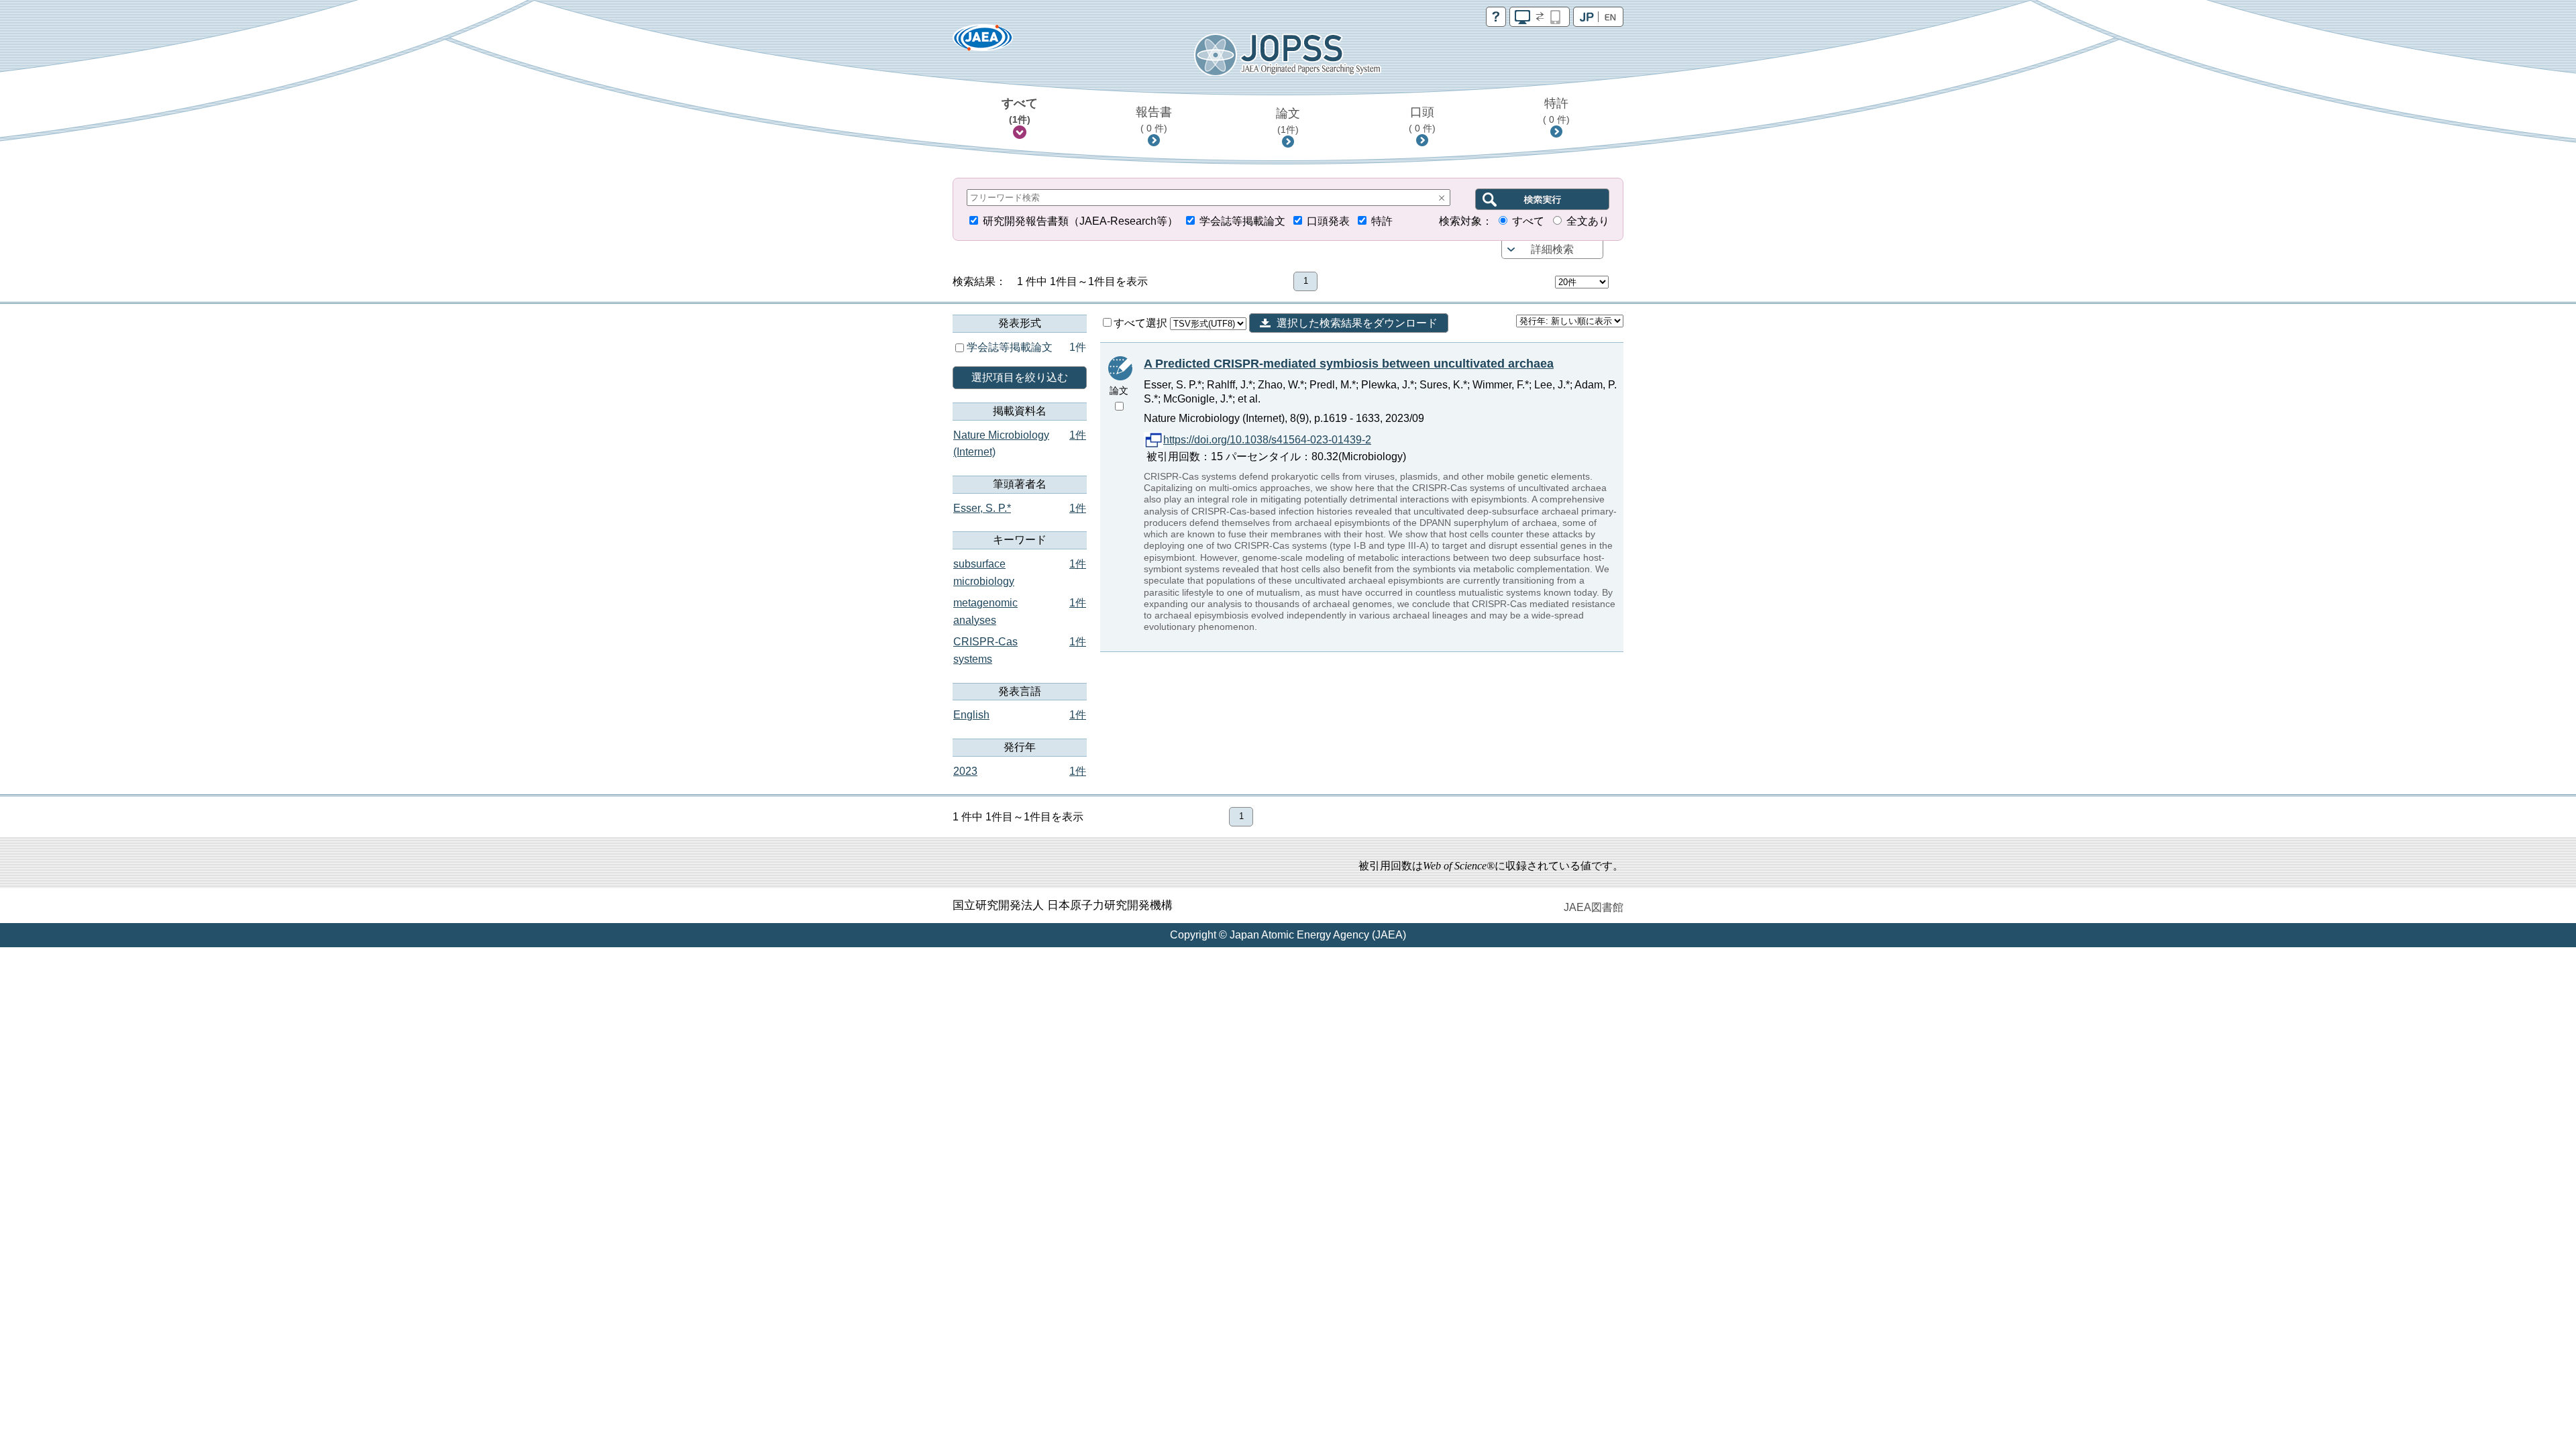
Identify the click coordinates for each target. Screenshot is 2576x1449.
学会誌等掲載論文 (1242, 221)
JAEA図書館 (1594, 907)
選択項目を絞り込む (1020, 377)
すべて (1020, 111)
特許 (1556, 111)
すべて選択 (1142, 323)
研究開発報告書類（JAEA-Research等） (1080, 221)
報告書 (1154, 119)
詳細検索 (1552, 249)
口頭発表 (1328, 221)
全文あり (1588, 221)
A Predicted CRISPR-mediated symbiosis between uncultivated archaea (1349, 364)
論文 (1288, 121)
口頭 (1422, 119)
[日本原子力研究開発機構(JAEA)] (983, 42)
